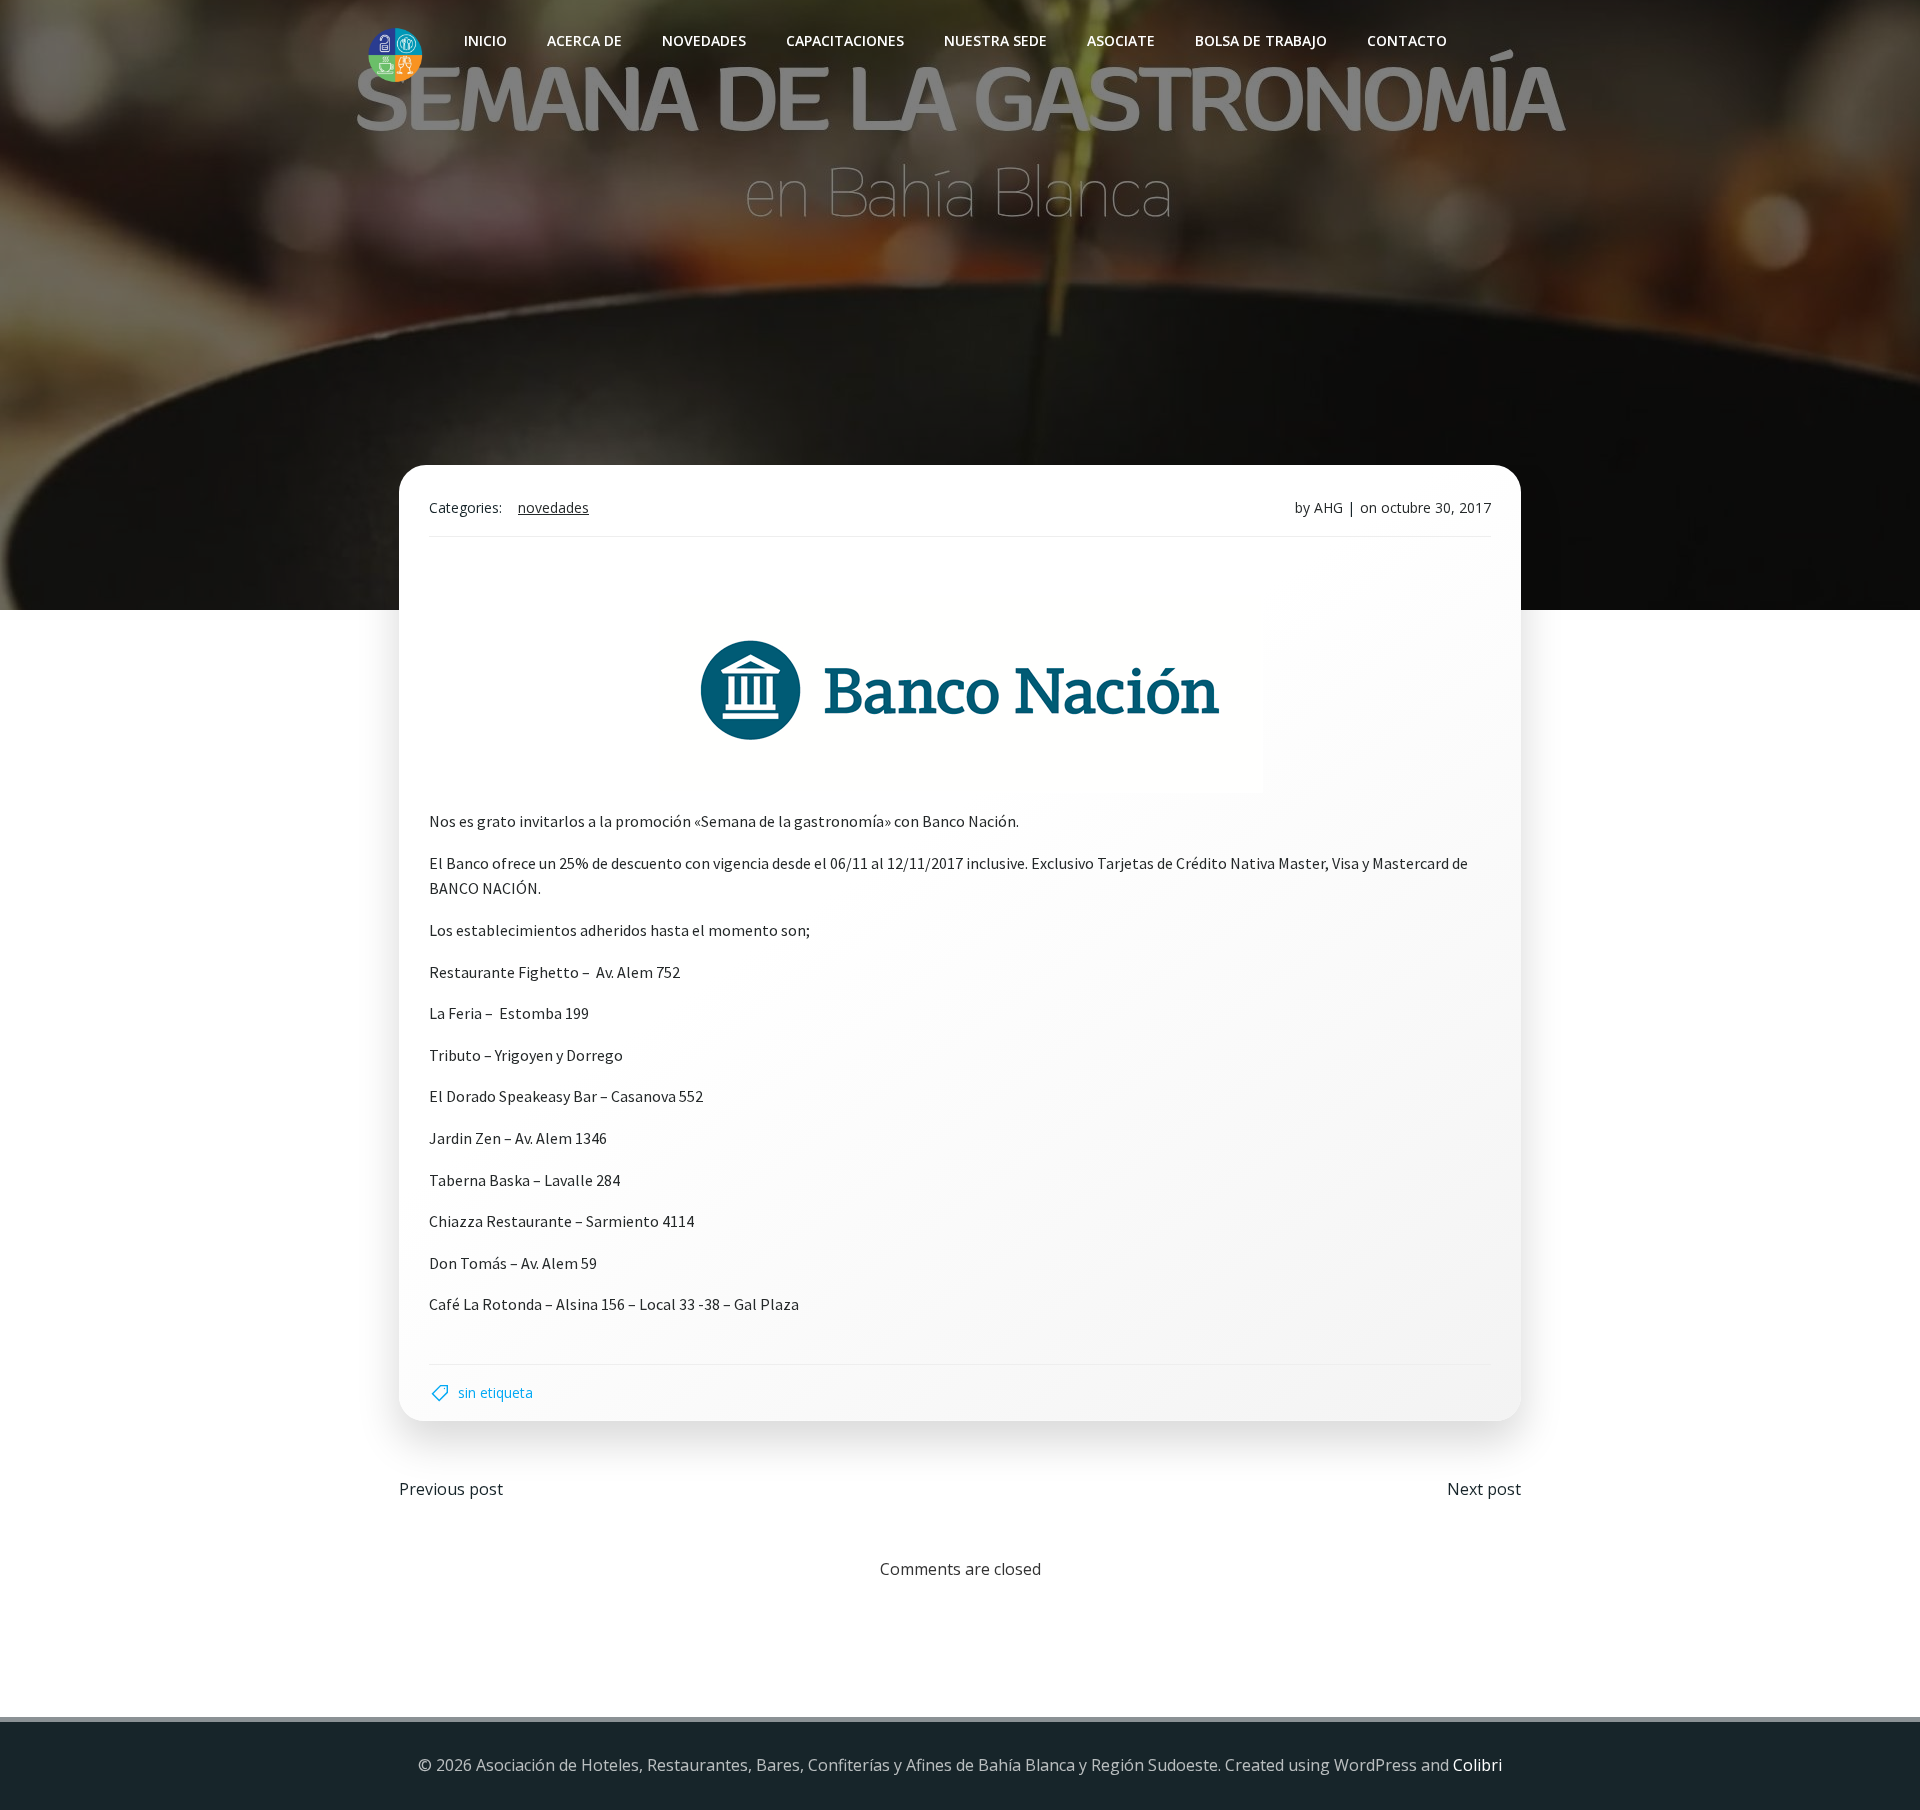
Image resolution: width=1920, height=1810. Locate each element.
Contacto (1407, 40)
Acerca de (584, 40)
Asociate (1121, 40)
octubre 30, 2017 (1436, 507)
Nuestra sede (995, 40)
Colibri (1477, 1765)
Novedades (704, 40)
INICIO (485, 40)
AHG (1328, 507)
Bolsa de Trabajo (1261, 40)
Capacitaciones (845, 40)
